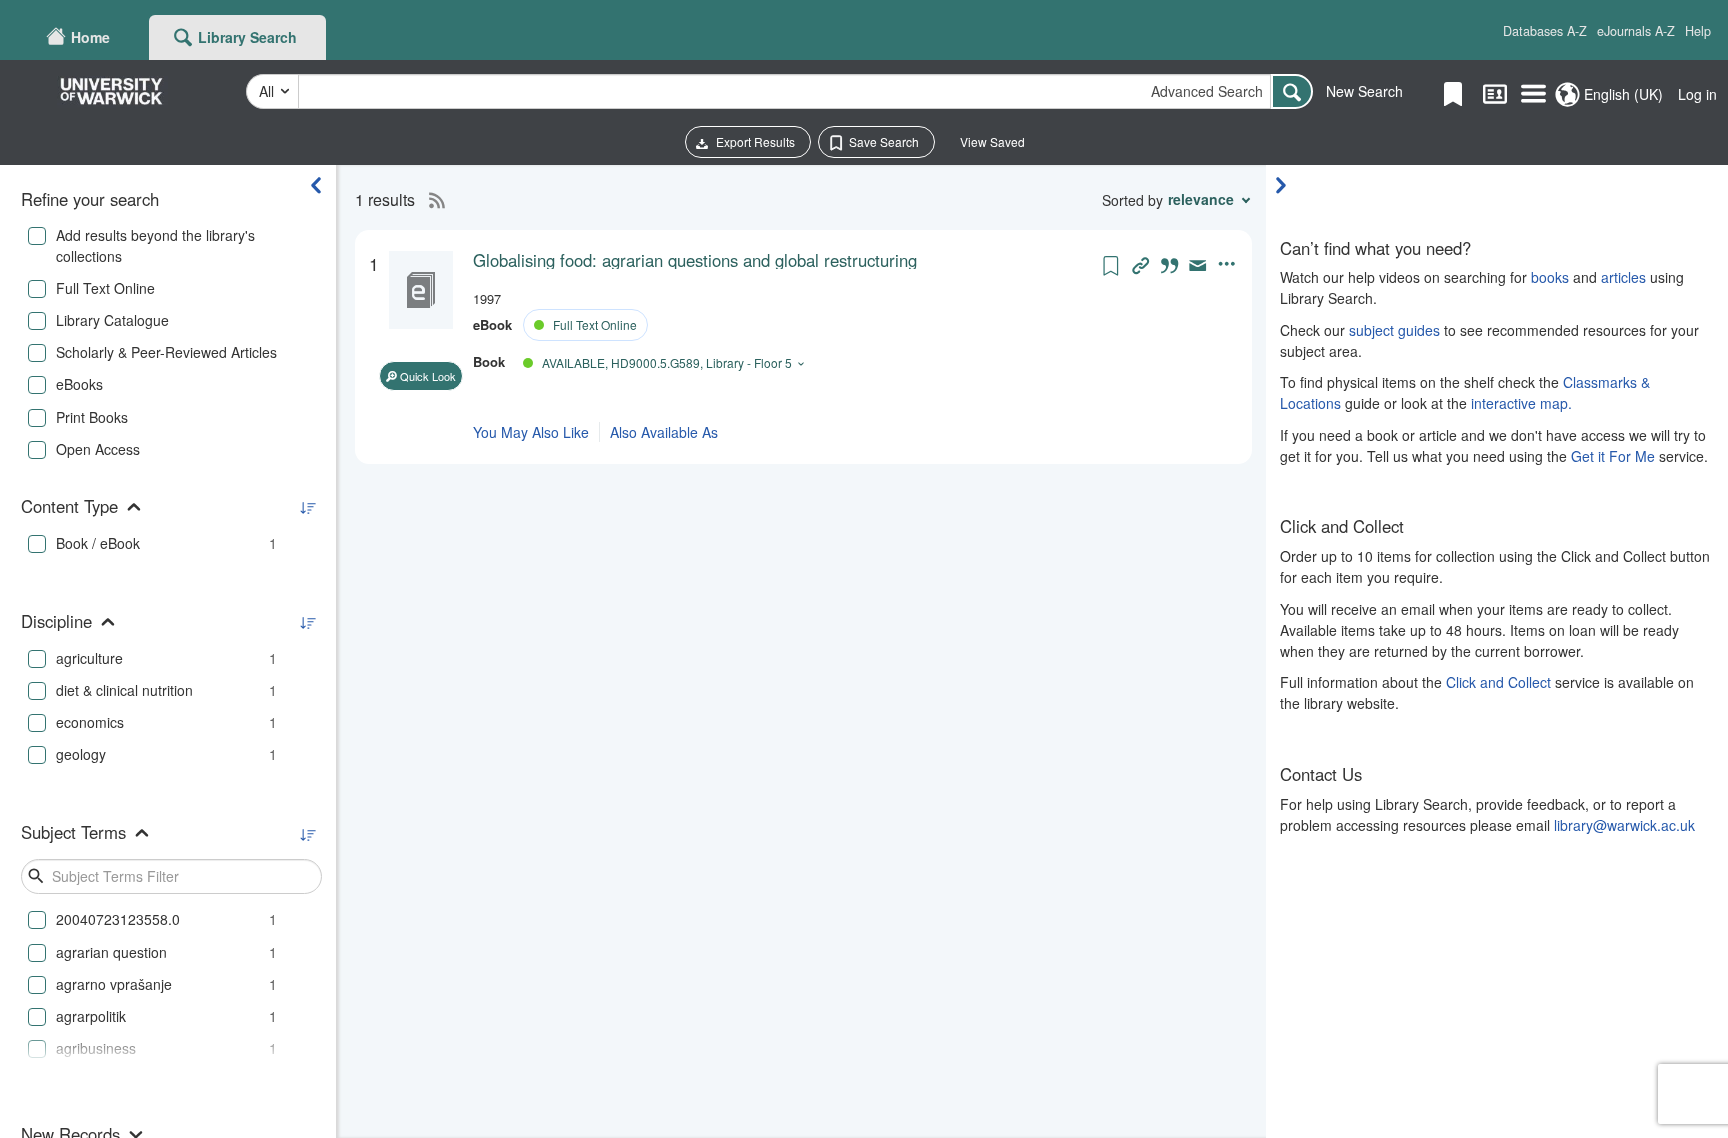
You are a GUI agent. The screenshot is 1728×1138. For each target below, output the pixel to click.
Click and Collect (1498, 682)
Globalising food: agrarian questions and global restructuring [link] (695, 260)
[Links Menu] (1533, 95)
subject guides (1394, 330)
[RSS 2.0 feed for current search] (432, 200)
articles (1623, 277)
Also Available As (664, 432)
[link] (785, 260)
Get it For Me (1613, 456)
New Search (1364, 91)
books (1550, 277)
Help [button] (1698, 31)
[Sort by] (307, 508)
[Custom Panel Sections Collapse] (1286, 185)
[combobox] (784, 91)
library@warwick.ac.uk (1624, 825)
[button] (1545, 31)
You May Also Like (531, 432)
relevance (1201, 199)
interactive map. (1521, 403)
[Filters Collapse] (316, 185)
